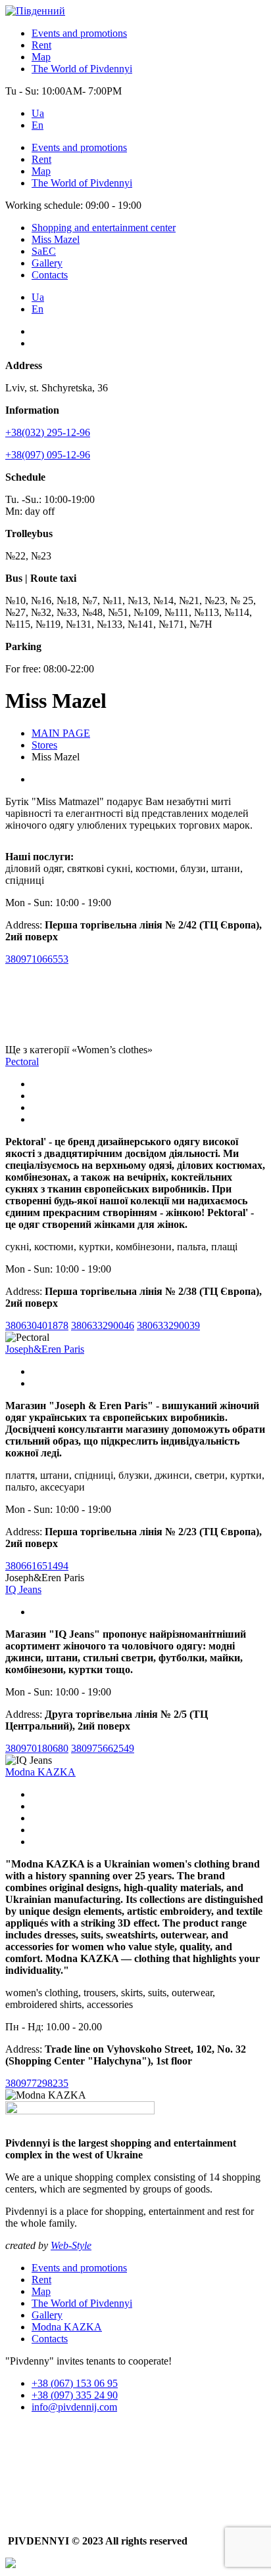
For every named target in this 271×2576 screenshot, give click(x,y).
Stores (44, 745)
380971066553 (37, 959)
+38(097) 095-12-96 (48, 455)
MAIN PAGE (61, 733)
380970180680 (37, 1748)
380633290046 (103, 1325)
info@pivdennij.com (74, 2407)
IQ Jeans (23, 1589)
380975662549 (103, 1748)
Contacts (50, 275)
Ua (38, 113)
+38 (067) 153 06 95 (75, 2383)
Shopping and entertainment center (104, 228)
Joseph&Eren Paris (45, 1349)
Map (41, 57)
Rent (41, 45)
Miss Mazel (56, 239)
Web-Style (71, 2245)
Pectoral (22, 1061)
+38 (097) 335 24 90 (75, 2395)
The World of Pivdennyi (82, 69)
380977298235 (37, 2083)
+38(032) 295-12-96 (48, 432)
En (37, 125)
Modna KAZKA (40, 1772)
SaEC (44, 251)
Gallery (47, 263)
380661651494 (37, 1566)
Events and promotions (79, 33)
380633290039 (168, 1325)
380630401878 (37, 1325)
